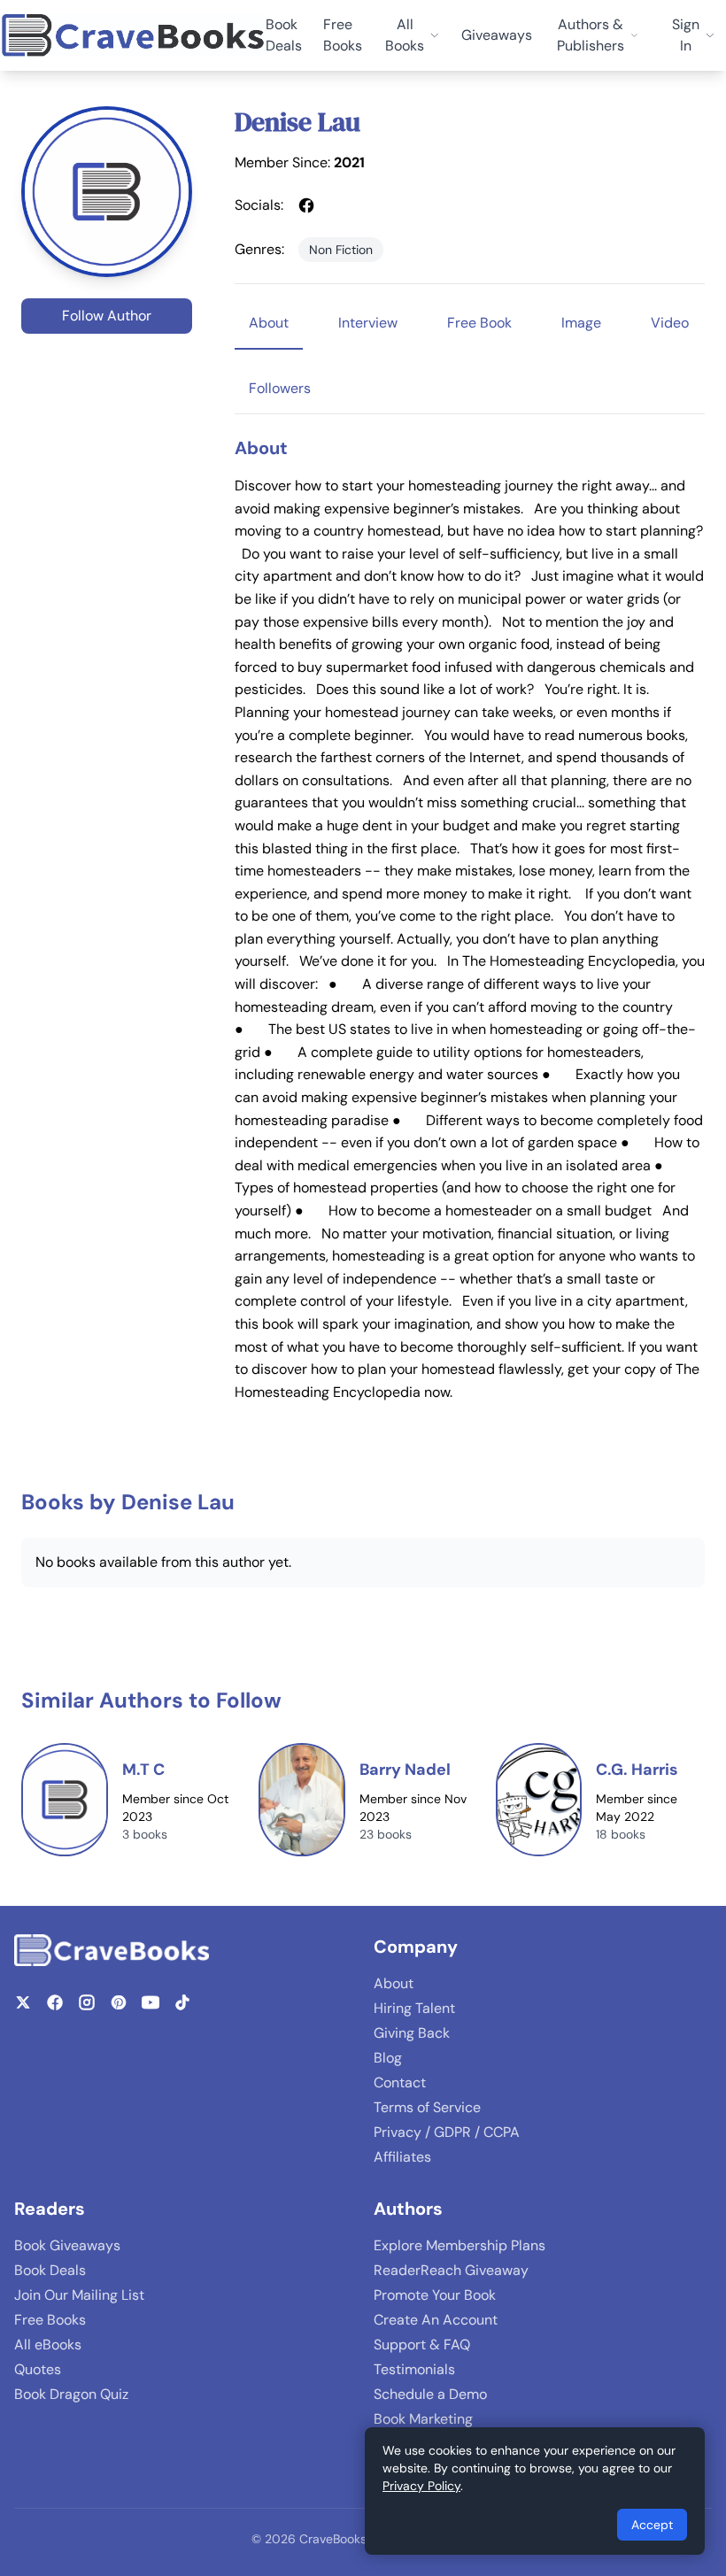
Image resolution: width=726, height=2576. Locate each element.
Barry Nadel (405, 1770)
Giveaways (497, 35)
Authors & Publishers (591, 35)
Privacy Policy (421, 2486)
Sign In (686, 35)
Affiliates (402, 2157)
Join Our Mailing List (79, 2295)
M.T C (143, 1770)
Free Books (343, 35)
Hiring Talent (414, 2008)
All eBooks (48, 2345)
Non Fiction (341, 250)
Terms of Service (427, 2107)
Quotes (38, 2369)
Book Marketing (423, 2419)
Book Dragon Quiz (71, 2394)
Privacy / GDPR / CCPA (447, 2132)
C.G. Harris (637, 1770)
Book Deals (284, 35)
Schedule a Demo (430, 2394)
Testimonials (414, 2369)
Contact (400, 2082)
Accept (652, 2525)
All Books (405, 35)
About (394, 1983)
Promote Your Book (435, 2295)
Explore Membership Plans (460, 2245)
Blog (388, 2058)
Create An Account (436, 2320)
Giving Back (412, 2033)
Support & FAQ (422, 2345)
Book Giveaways (67, 2245)
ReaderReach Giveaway (451, 2270)
